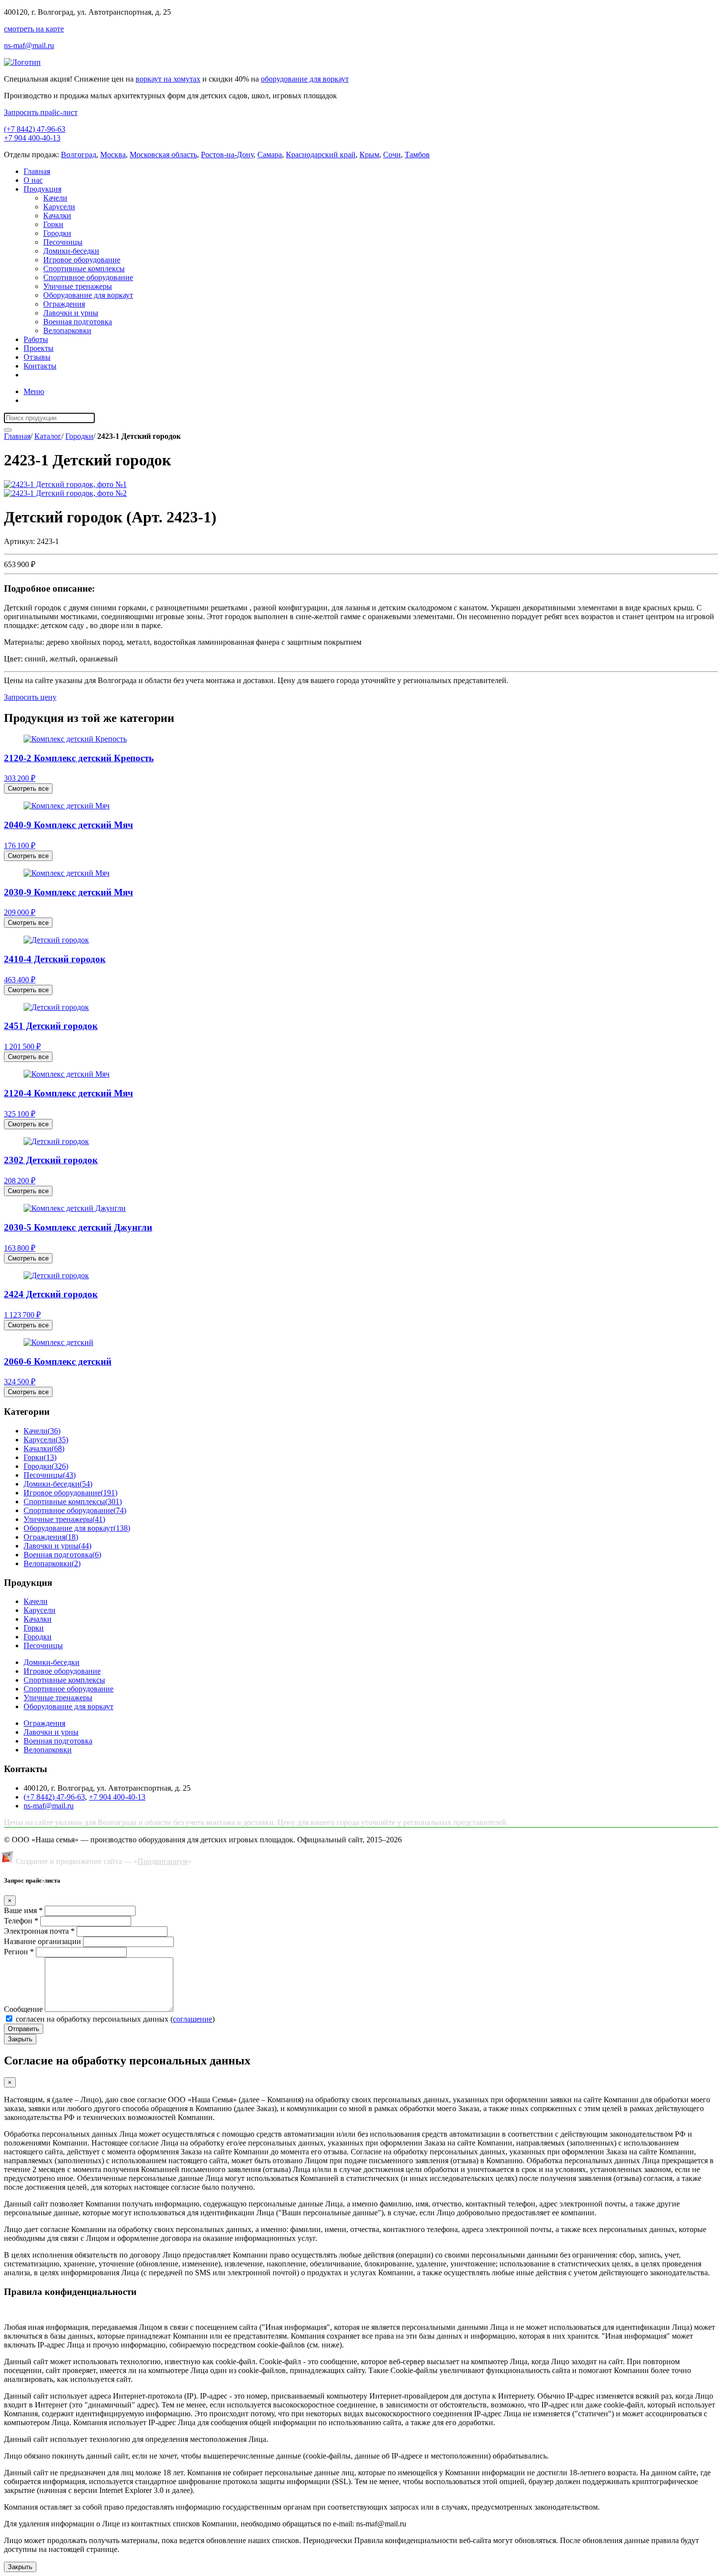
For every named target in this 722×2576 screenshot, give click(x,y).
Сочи (392, 155)
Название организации (42, 1941)
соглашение (193, 2019)
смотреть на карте (34, 29)
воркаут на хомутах (168, 79)
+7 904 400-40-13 (32, 138)
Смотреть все (28, 788)
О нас (33, 180)
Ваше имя (23, 1910)
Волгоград (79, 155)
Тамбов (417, 155)
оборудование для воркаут (305, 79)
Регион (19, 1952)
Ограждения (64, 304)
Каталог (48, 436)
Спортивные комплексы (84, 269)
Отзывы (37, 357)
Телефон (21, 1921)
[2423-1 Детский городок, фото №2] (65, 493)
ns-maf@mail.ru (29, 45)
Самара (270, 155)
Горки (53, 224)
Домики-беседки (71, 251)
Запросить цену (30, 697)
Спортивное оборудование (88, 277)
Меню (34, 391)
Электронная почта (39, 1931)
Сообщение (23, 2009)
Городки (57, 233)
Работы (36, 339)
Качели (55, 198)
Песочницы (63, 242)
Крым (369, 155)
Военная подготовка (78, 322)
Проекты (39, 348)
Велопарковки (67, 330)
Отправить (24, 2029)
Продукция (42, 189)
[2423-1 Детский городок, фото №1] (65, 484)
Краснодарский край (321, 155)
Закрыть (20, 2039)
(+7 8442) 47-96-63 (35, 129)
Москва (113, 155)
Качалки (57, 215)
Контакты (40, 366)
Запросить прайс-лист (41, 112)
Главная (37, 171)
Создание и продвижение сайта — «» (104, 1861)
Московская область (163, 155)
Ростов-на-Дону (227, 155)
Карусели (59, 207)
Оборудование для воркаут (88, 295)
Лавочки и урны (71, 313)
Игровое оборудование (82, 260)
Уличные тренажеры (78, 286)
